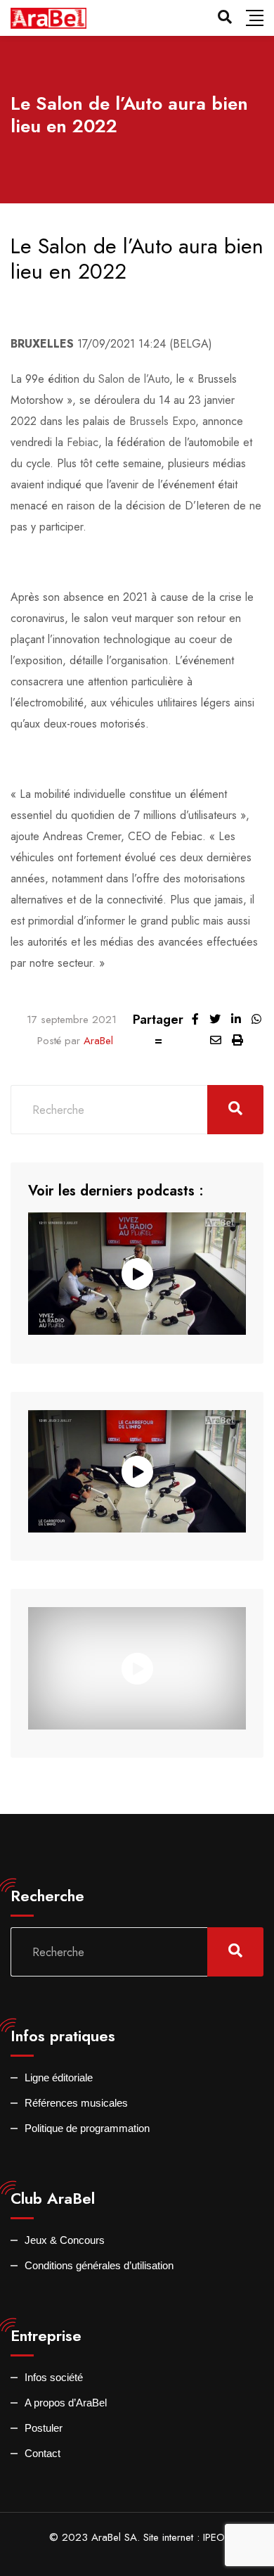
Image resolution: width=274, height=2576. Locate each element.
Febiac (83, 442)
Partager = (158, 1030)
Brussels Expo (162, 421)
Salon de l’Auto (134, 379)
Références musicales (76, 2103)
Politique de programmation (87, 2128)
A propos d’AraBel (66, 2403)
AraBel (98, 1041)
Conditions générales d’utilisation (99, 2265)
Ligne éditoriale (59, 2077)
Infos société (54, 2377)
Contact (43, 2453)
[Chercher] (225, 17)
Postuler (44, 2428)
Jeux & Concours (65, 2240)
